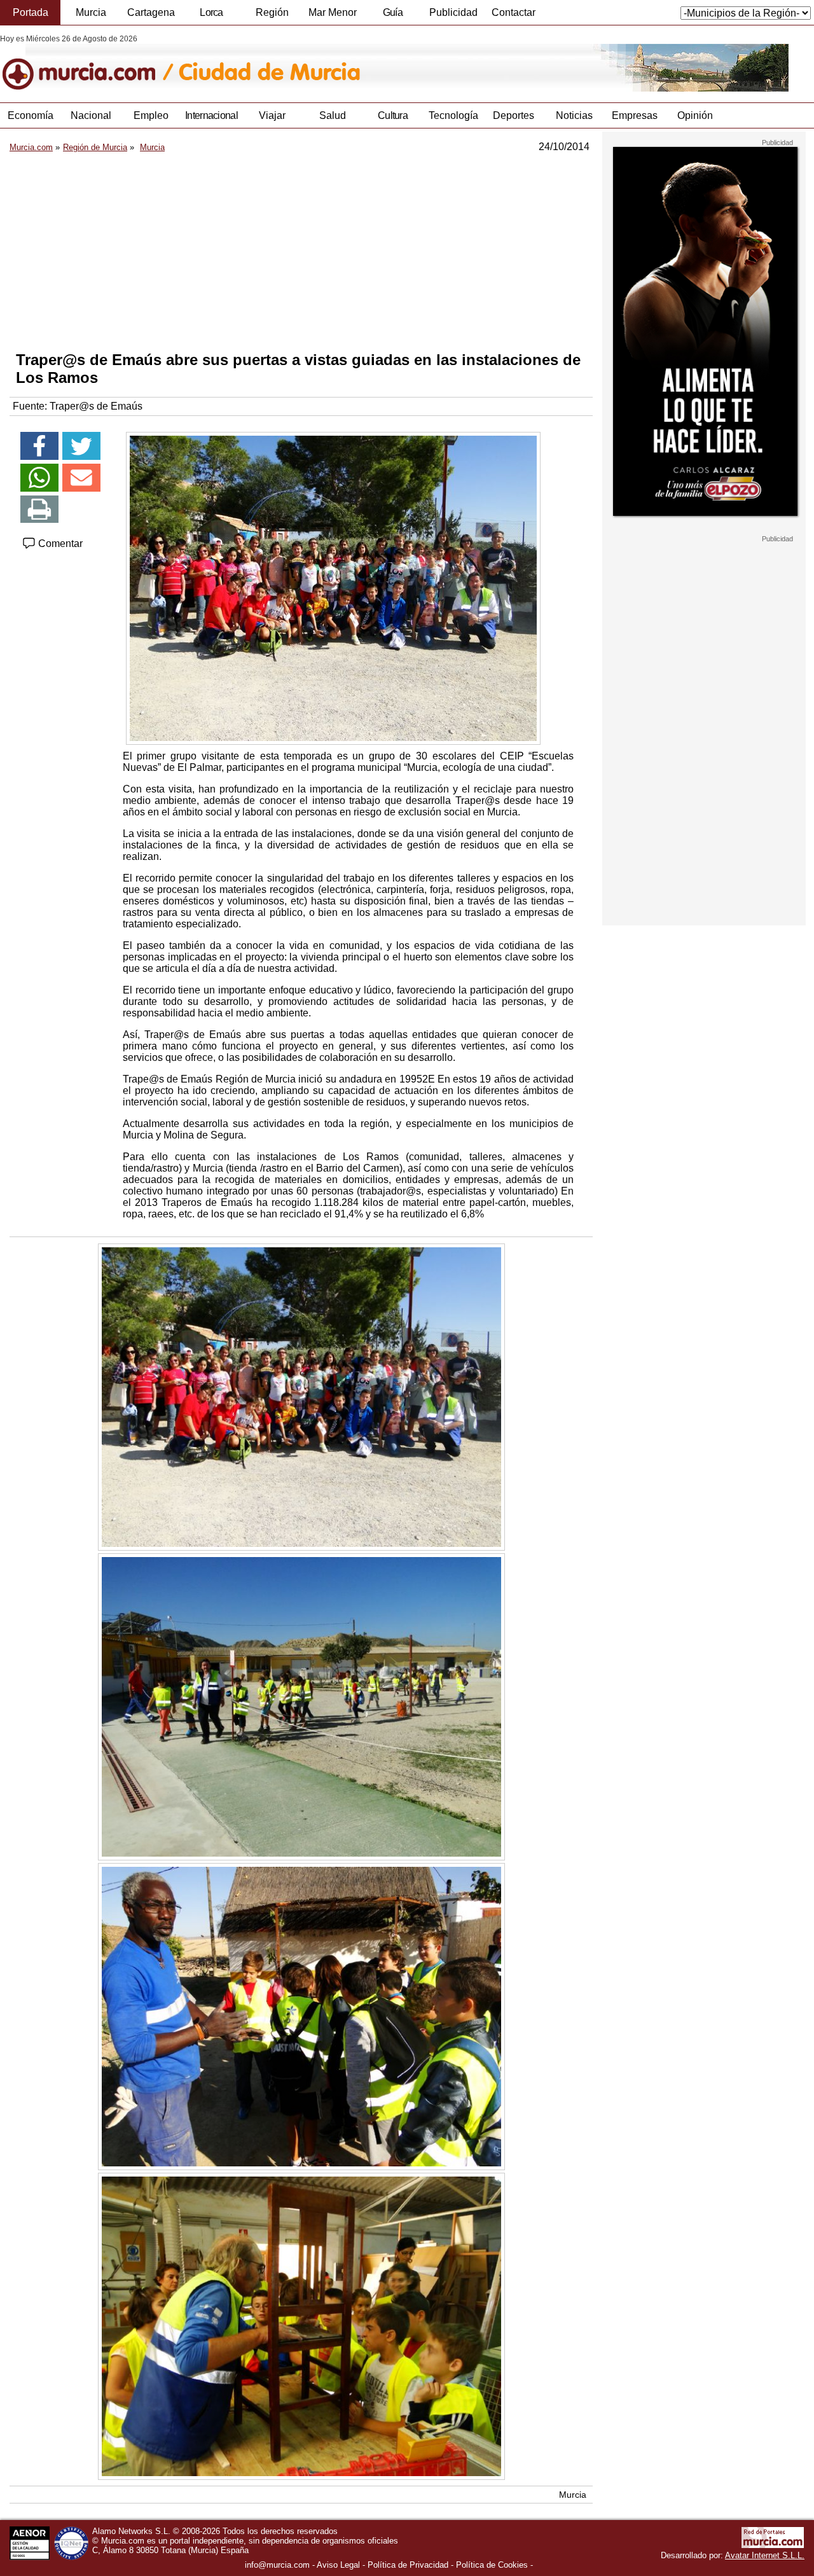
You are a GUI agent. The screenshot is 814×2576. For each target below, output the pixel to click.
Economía (31, 115)
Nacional (91, 115)
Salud (333, 115)
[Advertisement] (301, 252)
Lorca (211, 12)
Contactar (514, 12)
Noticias (574, 115)
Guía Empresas (392, 16)
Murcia (91, 12)
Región (272, 12)
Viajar (272, 115)
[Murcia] (87, 63)
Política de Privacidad (408, 2565)
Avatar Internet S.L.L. (765, 2555)
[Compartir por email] (81, 478)
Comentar (59, 544)
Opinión (695, 115)
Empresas (635, 115)
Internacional (211, 115)
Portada (31, 12)
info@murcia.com (277, 2565)
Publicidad (453, 12)
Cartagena (151, 12)
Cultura (393, 115)
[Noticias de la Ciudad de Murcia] (310, 63)
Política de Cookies (492, 2565)
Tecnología (453, 115)
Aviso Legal (338, 2565)
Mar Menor (333, 12)
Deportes (514, 115)
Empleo (151, 115)
